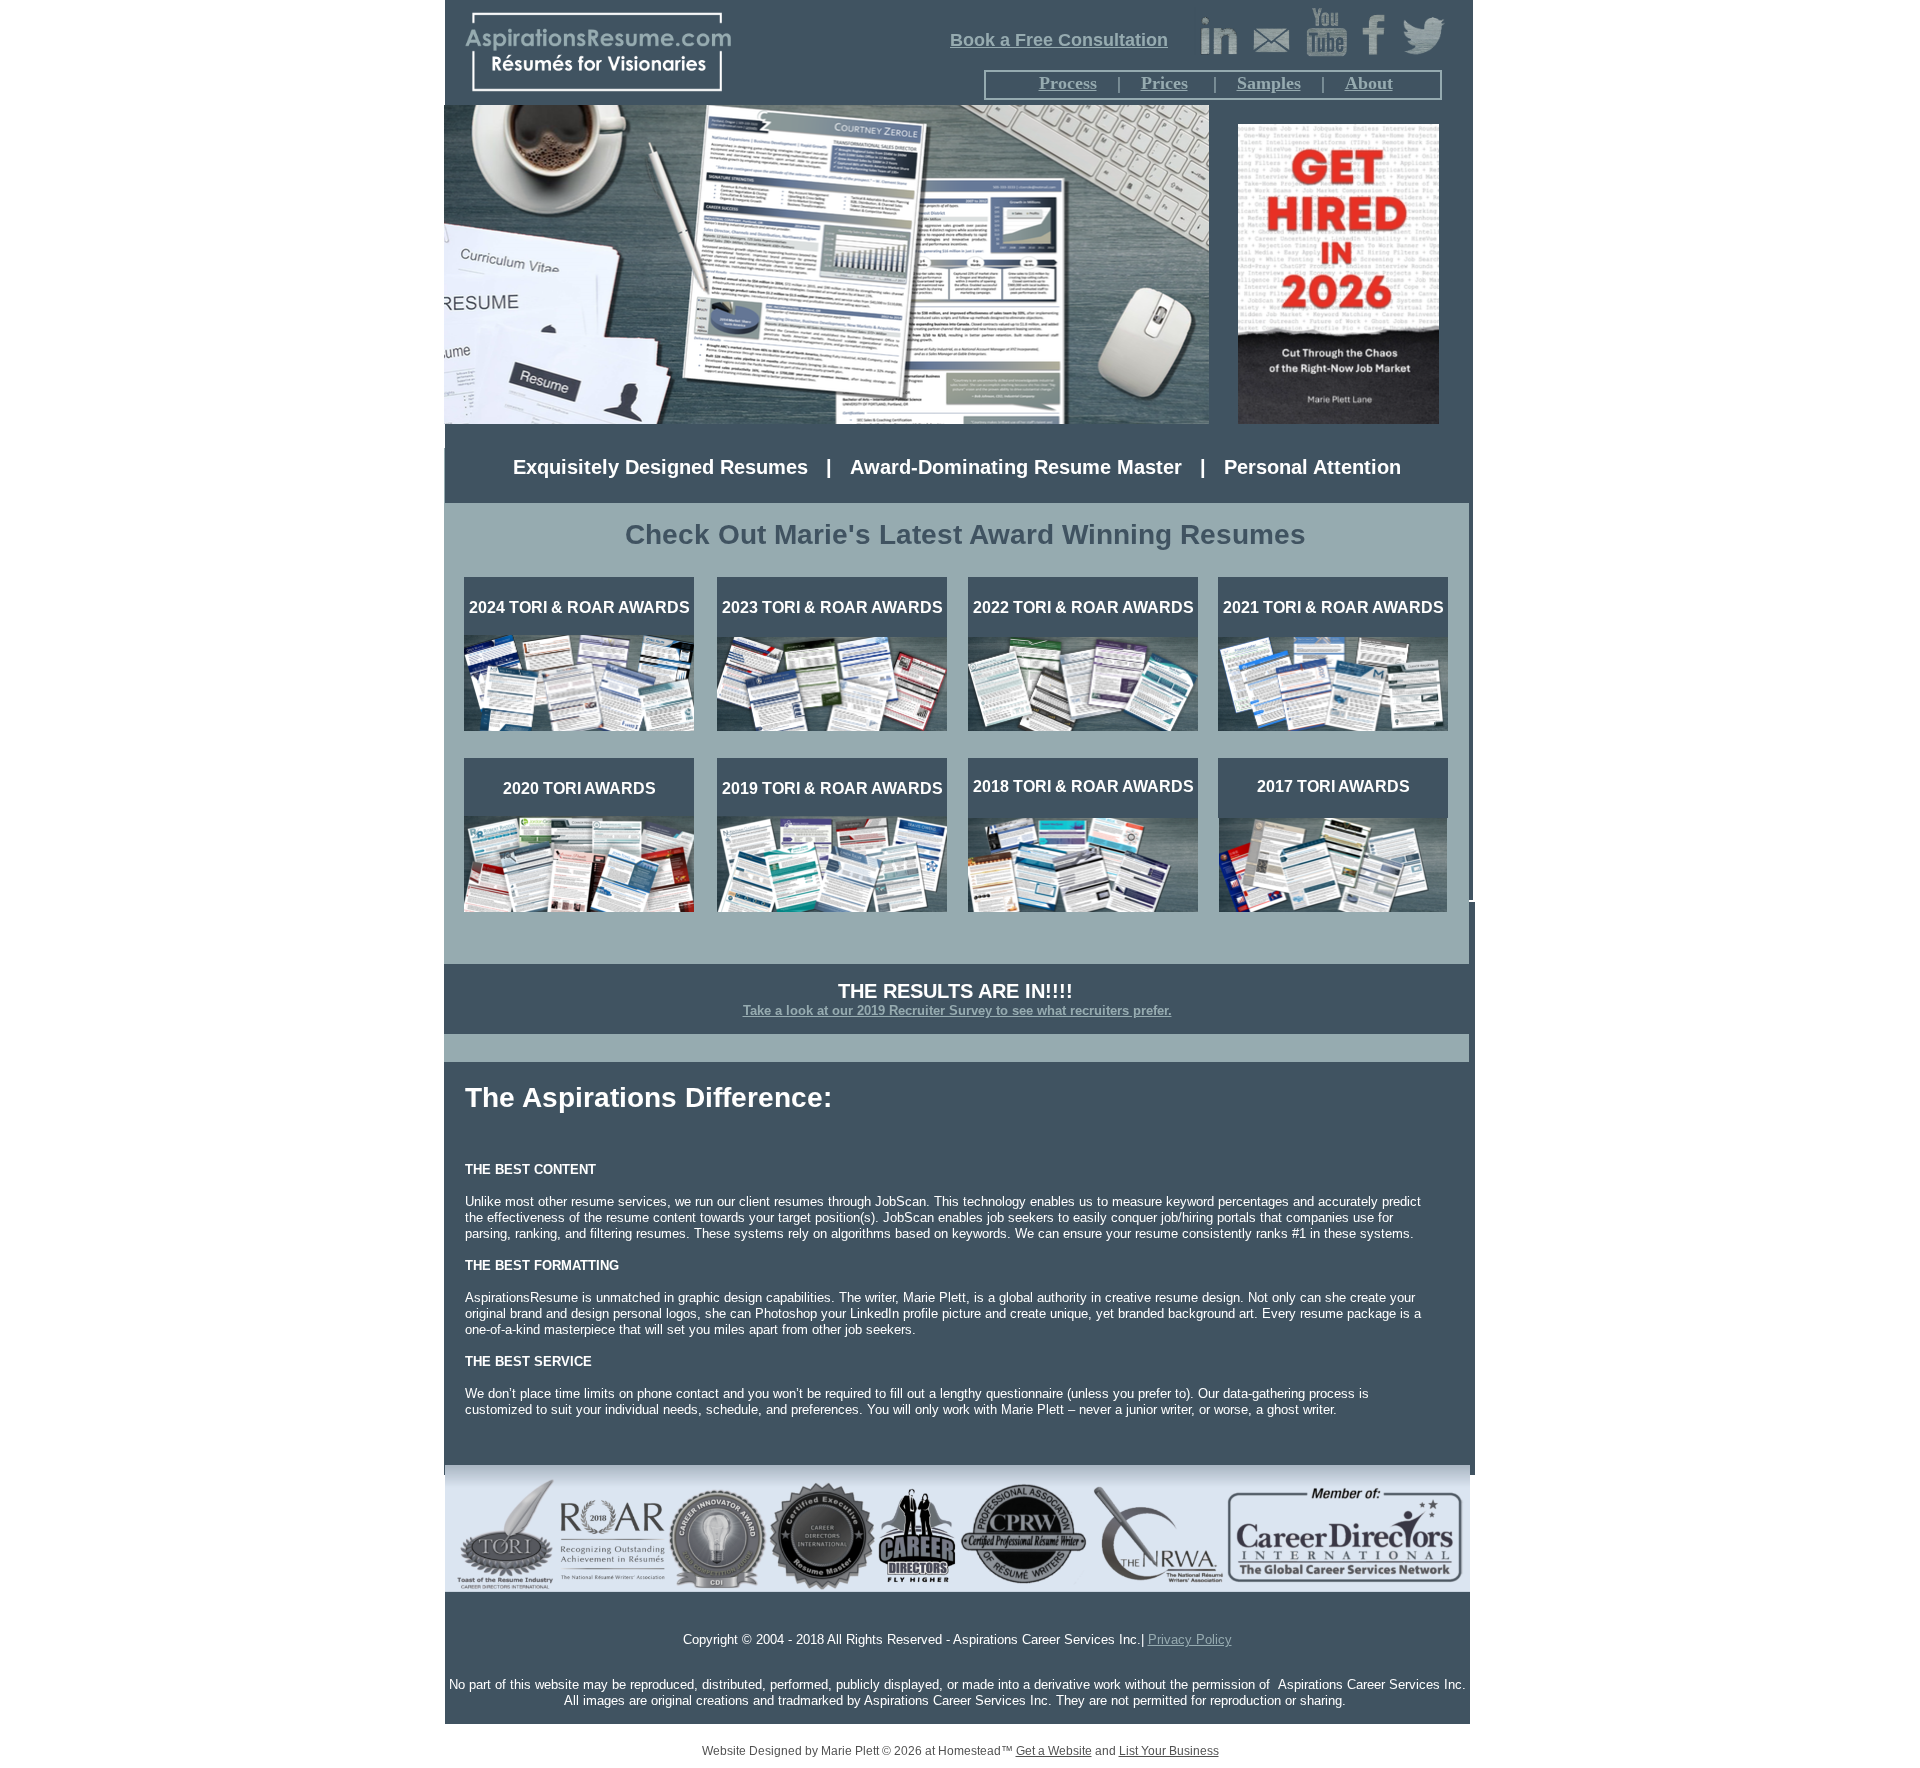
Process (1068, 83)
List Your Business (1169, 1751)
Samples (1269, 83)
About (1369, 83)
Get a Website (1054, 1751)
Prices (1164, 83)
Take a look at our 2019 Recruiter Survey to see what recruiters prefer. (957, 1010)
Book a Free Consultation (1059, 40)
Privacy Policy (1190, 1639)
